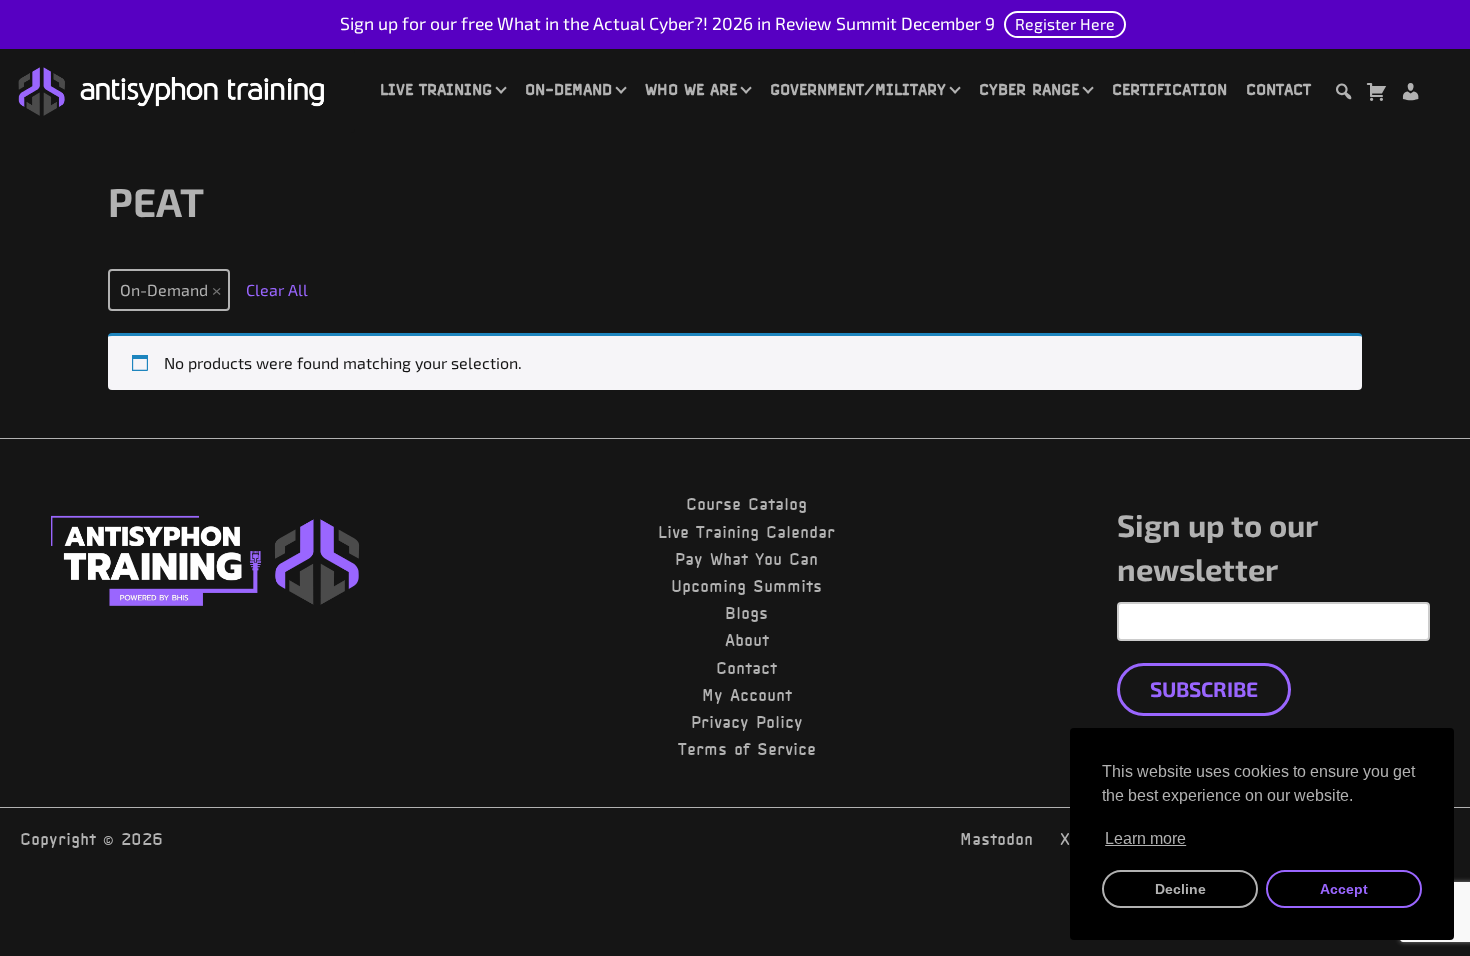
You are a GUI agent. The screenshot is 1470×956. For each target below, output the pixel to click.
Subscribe (1204, 688)
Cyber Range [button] (1029, 89)
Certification (1169, 89)
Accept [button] (1344, 889)
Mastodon (996, 839)
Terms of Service (747, 749)
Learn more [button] (1145, 838)
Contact (1278, 89)
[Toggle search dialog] (1343, 94)
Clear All (277, 289)
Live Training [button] (436, 89)
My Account (747, 695)
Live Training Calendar (746, 532)
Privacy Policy (747, 722)
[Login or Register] (1410, 94)
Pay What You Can (746, 559)
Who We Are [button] (691, 89)
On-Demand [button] (568, 89)
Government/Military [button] (858, 89)
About (747, 640)
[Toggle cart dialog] (1376, 94)
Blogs (746, 613)
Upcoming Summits (746, 586)
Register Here (1065, 23)
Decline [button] (1180, 889)
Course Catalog (746, 504)
